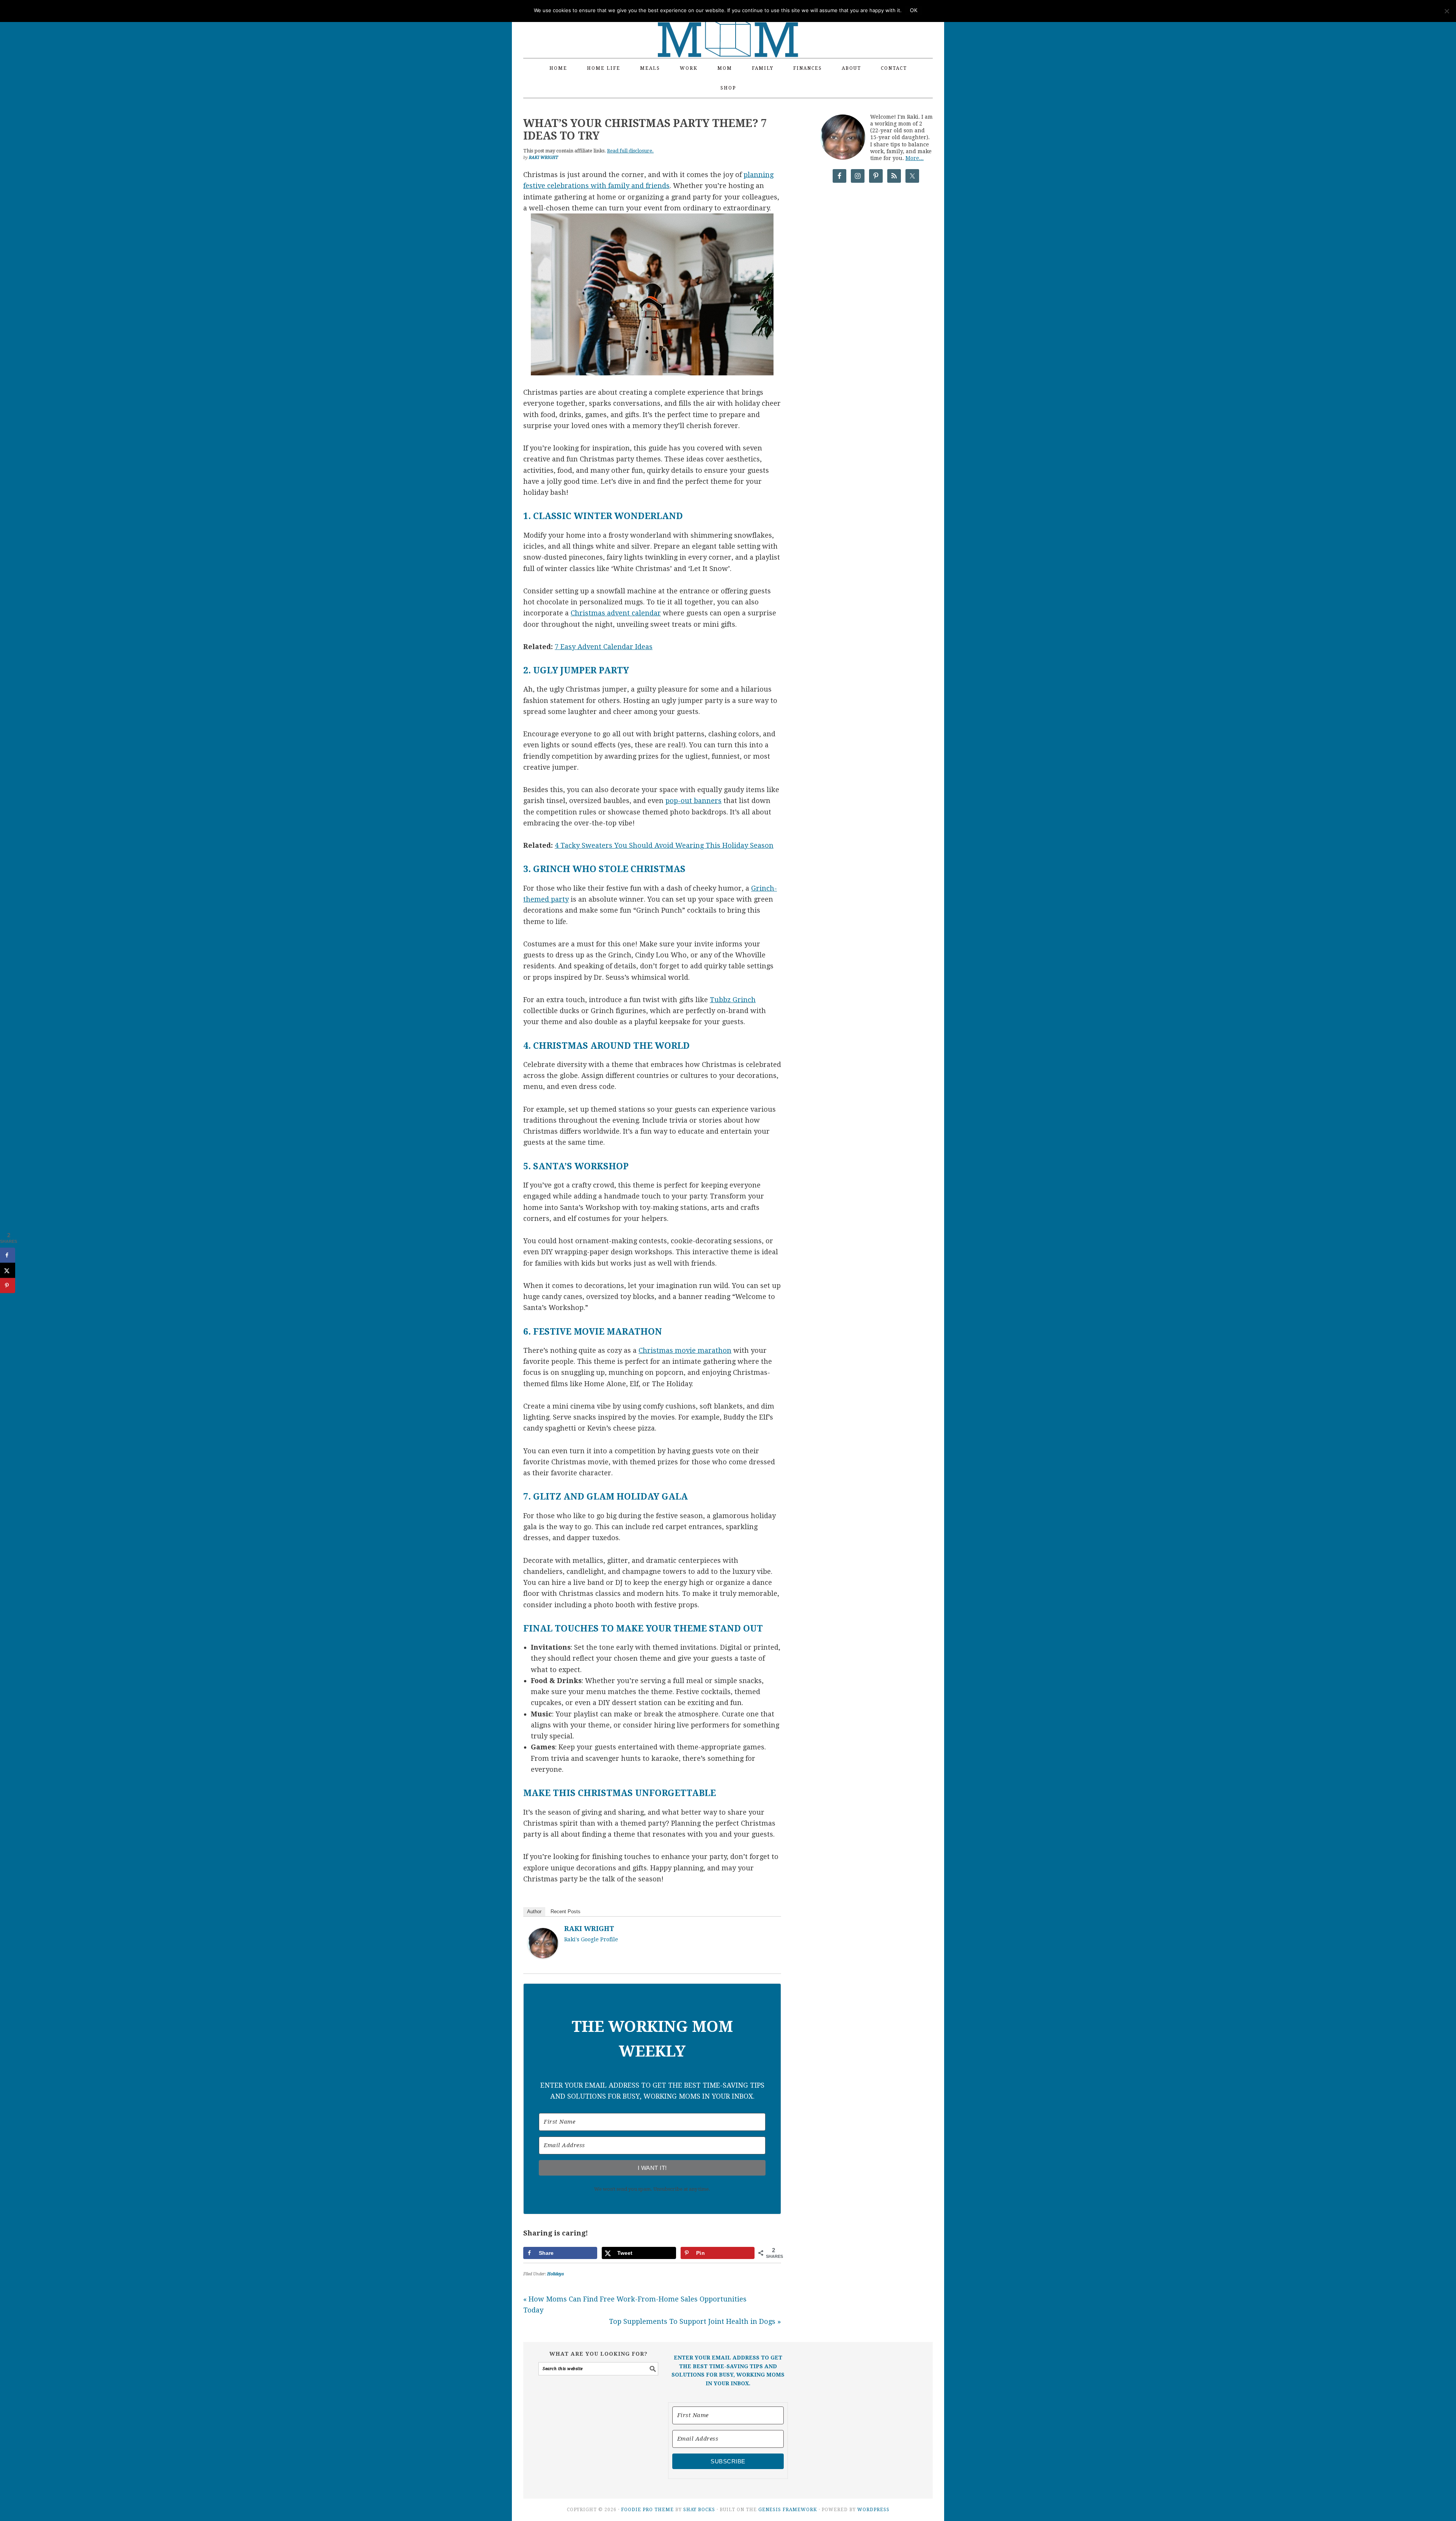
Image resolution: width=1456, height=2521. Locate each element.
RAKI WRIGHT (589, 1929)
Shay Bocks (699, 2510)
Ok (914, 10)
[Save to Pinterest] (8, 1286)
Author (534, 1912)
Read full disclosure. (630, 151)
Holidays (555, 2274)
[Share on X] (8, 1271)
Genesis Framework (788, 2510)
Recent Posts (566, 1912)
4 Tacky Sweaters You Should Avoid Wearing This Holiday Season (664, 845)
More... (915, 158)
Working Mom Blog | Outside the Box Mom (728, 25)
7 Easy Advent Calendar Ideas (604, 647)
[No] (1447, 11)
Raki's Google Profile (591, 1939)
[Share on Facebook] (8, 1255)
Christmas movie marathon (685, 1350)
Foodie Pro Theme (647, 2510)
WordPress (873, 2510)
